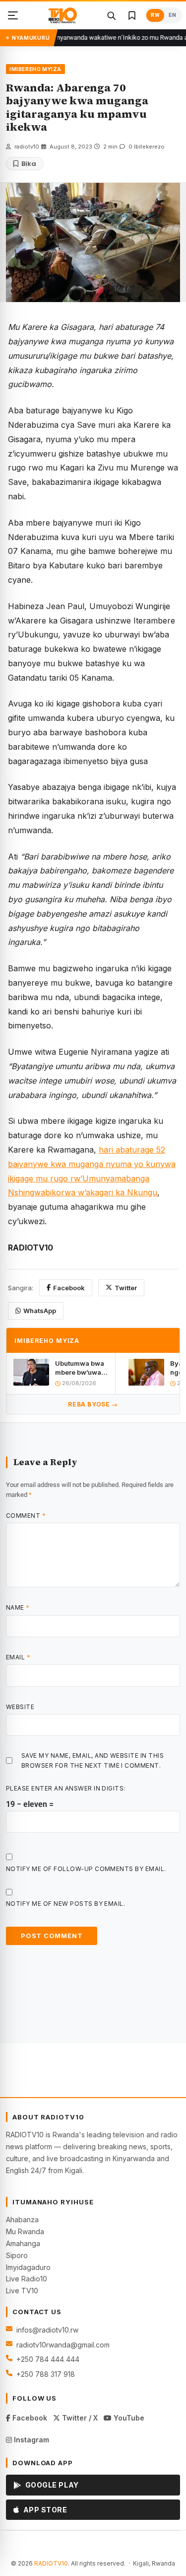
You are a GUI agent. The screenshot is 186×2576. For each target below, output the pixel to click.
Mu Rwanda (25, 2231)
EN (172, 15)
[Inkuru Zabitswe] (132, 15)
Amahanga (23, 2243)
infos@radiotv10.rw (47, 2330)
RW (155, 15)
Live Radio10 (27, 2279)
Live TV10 (22, 2291)
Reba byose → (93, 1404)
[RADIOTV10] (62, 15)
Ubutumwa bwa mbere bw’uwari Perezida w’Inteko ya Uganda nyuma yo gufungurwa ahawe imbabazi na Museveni (81, 1368)
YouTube (128, 2418)
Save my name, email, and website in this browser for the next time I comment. (93, 1760)
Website (20, 1707)
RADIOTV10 (51, 2563)
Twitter (126, 1288)
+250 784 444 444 (48, 2359)
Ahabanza (22, 2220)
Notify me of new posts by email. (65, 1904)
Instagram (31, 2440)
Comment (26, 1516)
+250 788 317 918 (46, 2374)
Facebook (69, 1288)
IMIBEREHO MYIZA (35, 69)
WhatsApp (40, 1311)
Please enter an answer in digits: (66, 1788)
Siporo (17, 2255)
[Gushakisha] (111, 15)
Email (18, 1657)
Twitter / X (79, 2418)
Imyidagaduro (28, 2267)
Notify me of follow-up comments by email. (86, 1869)
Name (18, 1607)
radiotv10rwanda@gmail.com (63, 2345)
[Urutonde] (13, 15)
